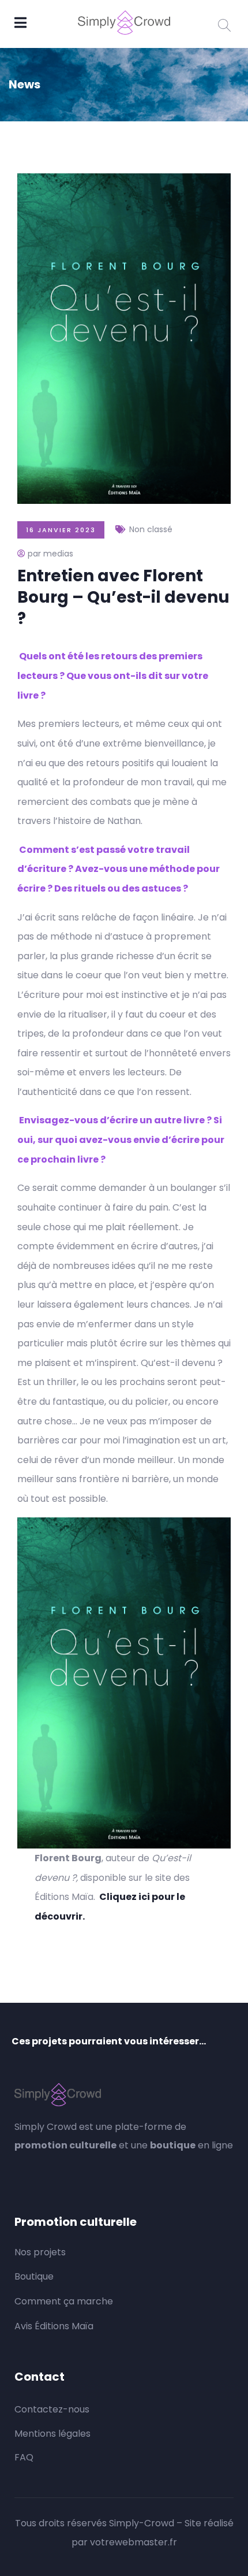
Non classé (151, 529)
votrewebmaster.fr (134, 2542)
